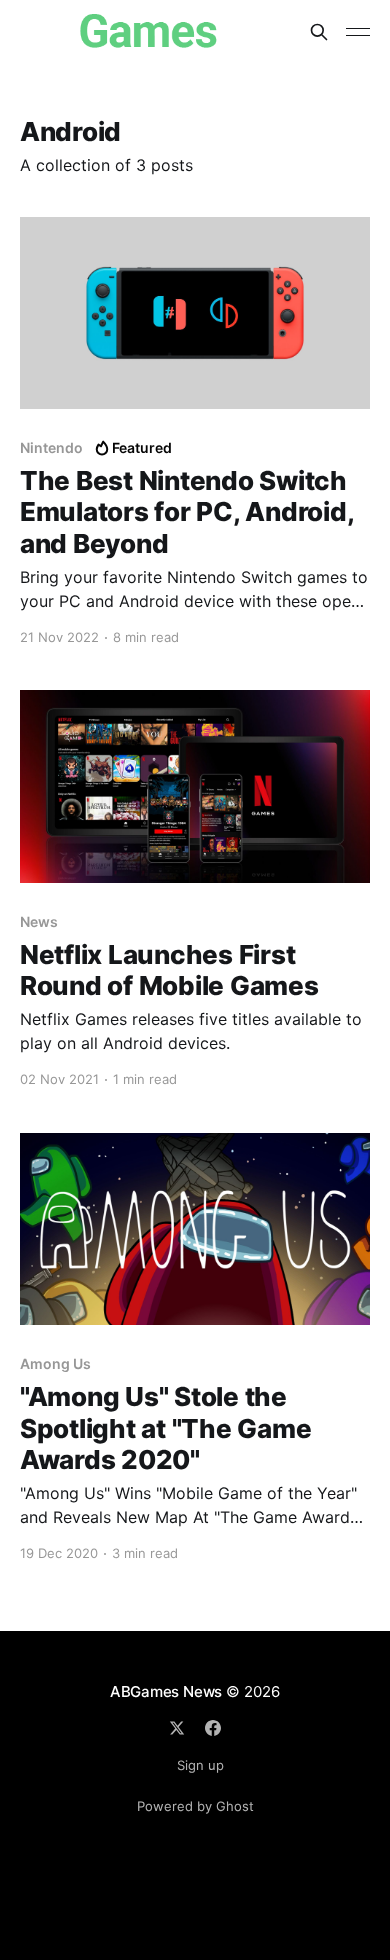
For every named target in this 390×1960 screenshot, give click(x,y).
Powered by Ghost (195, 1806)
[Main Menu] (358, 32)
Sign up (200, 1765)
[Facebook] (213, 1728)
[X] (177, 1728)
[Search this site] (319, 32)
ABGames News (166, 1691)
